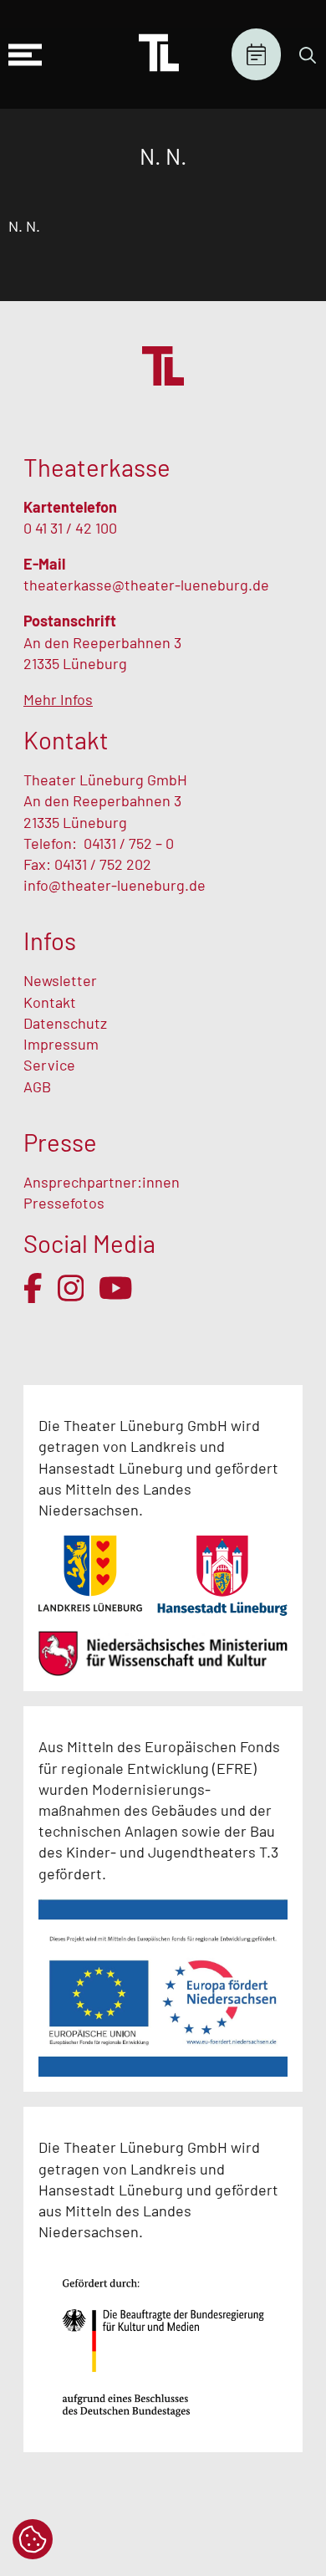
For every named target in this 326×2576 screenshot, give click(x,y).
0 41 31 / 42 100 (70, 528)
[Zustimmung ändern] (33, 2539)
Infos (50, 940)
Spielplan (256, 55)
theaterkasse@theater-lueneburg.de (146, 585)
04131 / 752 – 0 (129, 843)
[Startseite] (159, 54)
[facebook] (33, 1288)
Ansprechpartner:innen (102, 1182)
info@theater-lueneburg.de (115, 885)
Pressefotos (64, 1203)
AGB (37, 1086)
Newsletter (60, 980)
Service (51, 1065)
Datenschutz (65, 1023)
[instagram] (71, 1288)
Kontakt (50, 1002)
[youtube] (116, 1288)
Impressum (61, 1044)
